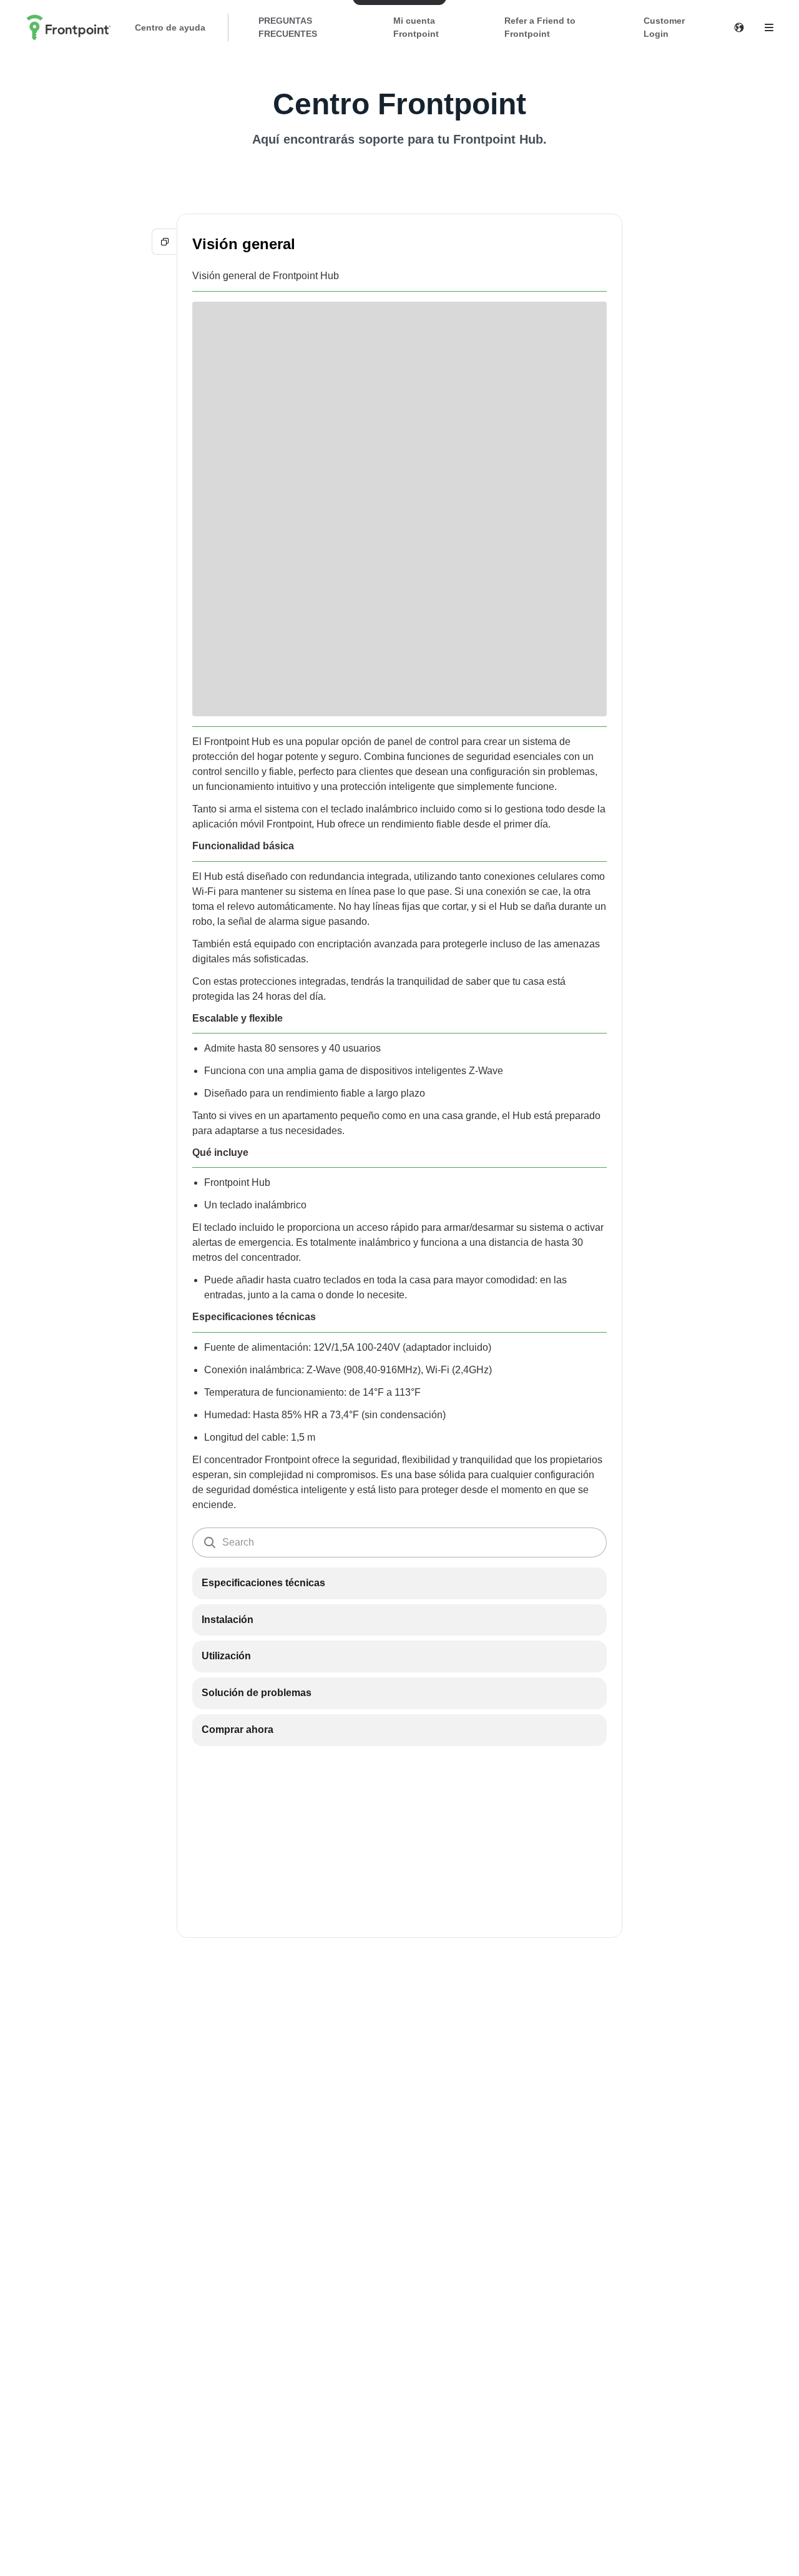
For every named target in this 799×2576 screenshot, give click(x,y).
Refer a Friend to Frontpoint (540, 27)
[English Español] (739, 27)
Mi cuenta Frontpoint (416, 27)
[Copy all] (165, 242)
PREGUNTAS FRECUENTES (288, 27)
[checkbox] (399, 1583)
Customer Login (664, 27)
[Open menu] (769, 27)
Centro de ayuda (170, 27)
